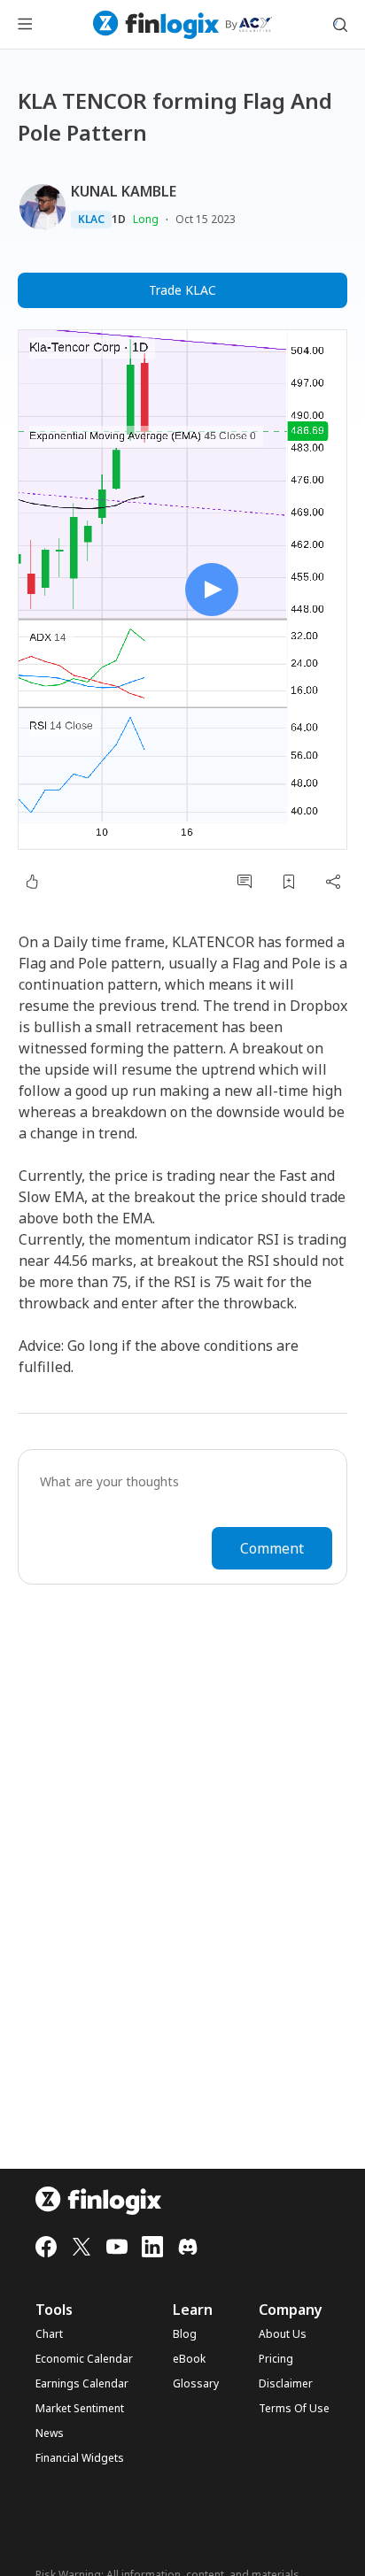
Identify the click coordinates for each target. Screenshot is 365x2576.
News (50, 2433)
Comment (272, 1548)
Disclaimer (286, 2384)
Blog (185, 2334)
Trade (182, 290)
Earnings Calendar (82, 2384)
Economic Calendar (84, 2359)
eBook (189, 2359)
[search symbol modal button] (340, 25)
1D (119, 220)
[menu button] (25, 25)
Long (146, 219)
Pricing (276, 2359)
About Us (283, 2334)
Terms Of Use (294, 2409)
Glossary (196, 2384)
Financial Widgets (80, 2458)
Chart (49, 2334)
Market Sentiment (80, 2409)
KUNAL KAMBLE (124, 191)
